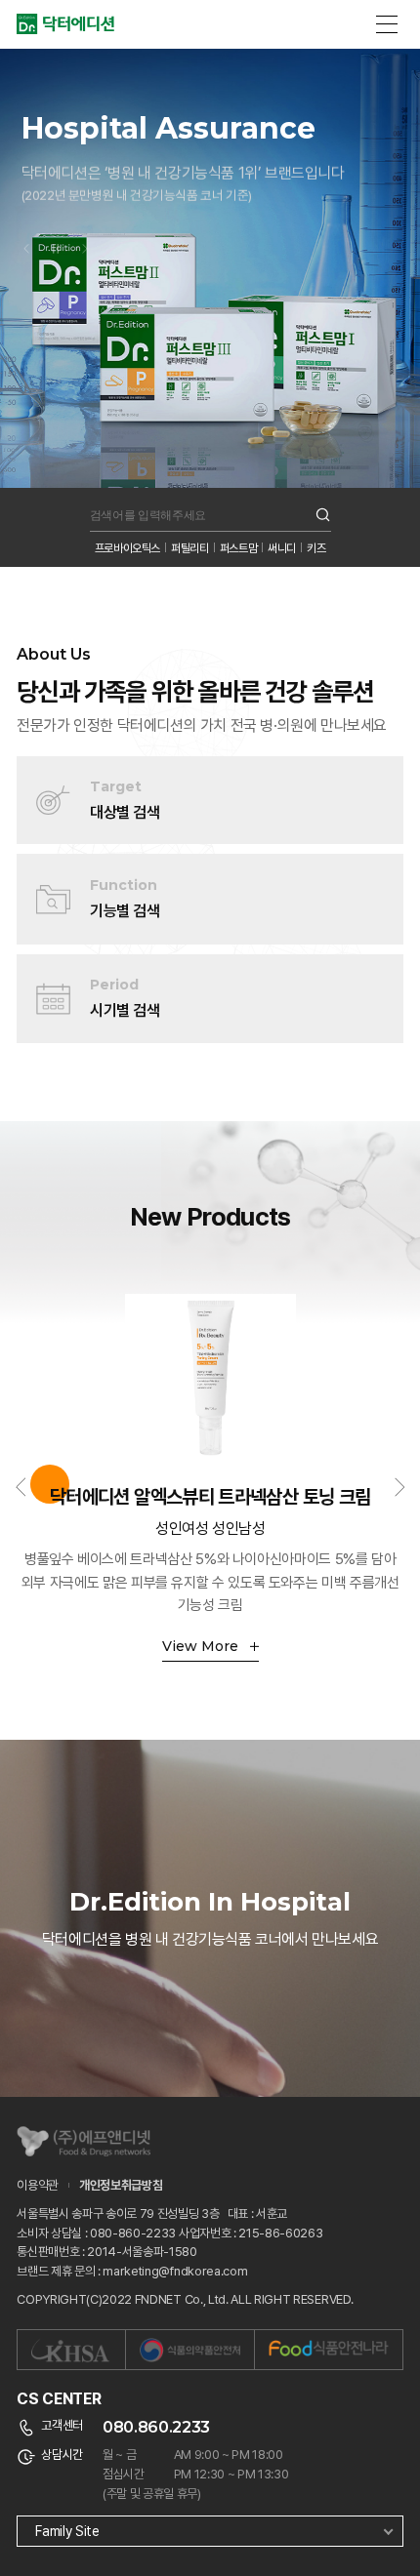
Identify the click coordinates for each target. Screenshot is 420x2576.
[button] (26, 225)
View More (202, 1646)
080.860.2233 (156, 2427)
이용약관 (38, 2185)
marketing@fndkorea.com (175, 2271)
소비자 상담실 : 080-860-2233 (96, 2233)
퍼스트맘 (239, 548)
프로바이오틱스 (127, 548)
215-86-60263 (280, 2233)
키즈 (316, 548)
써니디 (282, 548)
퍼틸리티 (190, 548)
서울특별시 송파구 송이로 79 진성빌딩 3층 (119, 2214)
